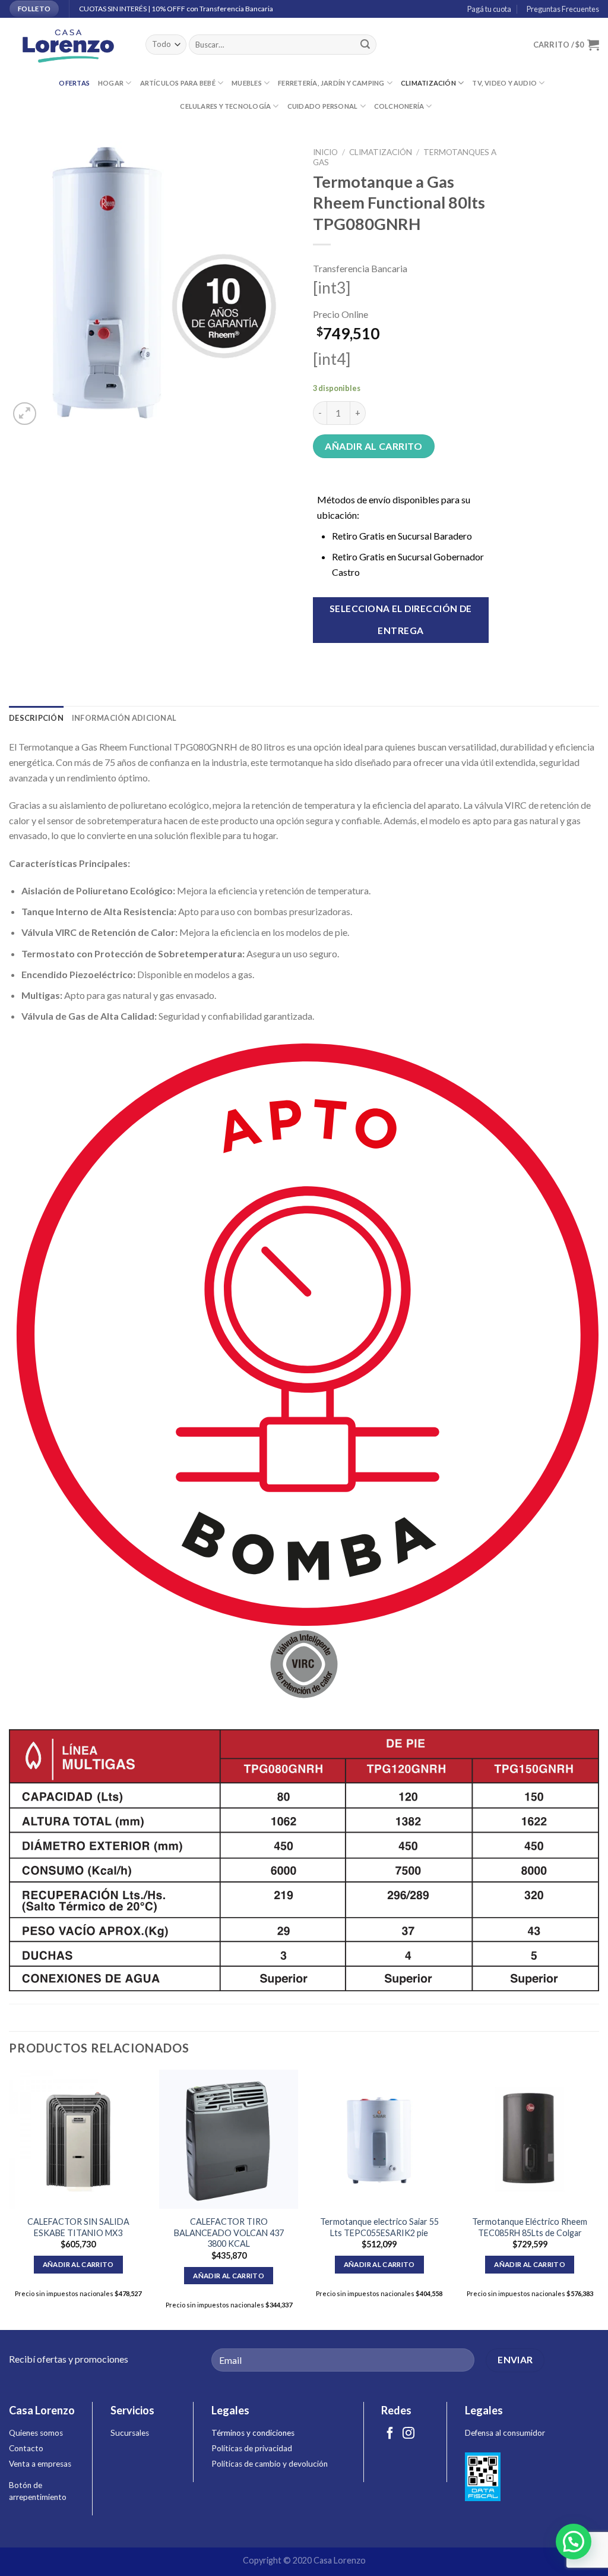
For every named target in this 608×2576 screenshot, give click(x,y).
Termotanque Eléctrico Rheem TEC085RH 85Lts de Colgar (530, 2227)
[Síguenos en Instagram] (408, 2434)
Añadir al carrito (373, 446)
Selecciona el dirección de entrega (401, 619)
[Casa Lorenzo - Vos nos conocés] (68, 45)
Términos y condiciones (253, 2433)
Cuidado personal (323, 106)
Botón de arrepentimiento (38, 2491)
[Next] (598, 2199)
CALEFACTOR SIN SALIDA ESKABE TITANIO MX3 (78, 2227)
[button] (574, 2542)
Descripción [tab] (36, 718)
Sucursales (130, 2433)
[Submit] (365, 45)
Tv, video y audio (504, 83)
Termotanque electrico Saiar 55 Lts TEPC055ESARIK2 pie (379, 2227)
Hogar (111, 83)
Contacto (26, 2448)
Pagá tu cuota (488, 9)
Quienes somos (36, 2433)
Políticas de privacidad (252, 2448)
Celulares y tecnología (225, 106)
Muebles (247, 83)
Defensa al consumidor (505, 2433)
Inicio (325, 152)
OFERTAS (74, 83)
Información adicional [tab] (124, 718)
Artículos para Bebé (178, 83)
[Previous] (9, 2199)
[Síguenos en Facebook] (390, 2434)
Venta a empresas (40, 2464)
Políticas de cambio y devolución (270, 2464)
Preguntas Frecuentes (562, 9)
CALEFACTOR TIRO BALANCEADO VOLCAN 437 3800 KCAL (229, 2233)
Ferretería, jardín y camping (331, 83)
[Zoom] (25, 414)
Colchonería (399, 106)
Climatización (428, 83)
